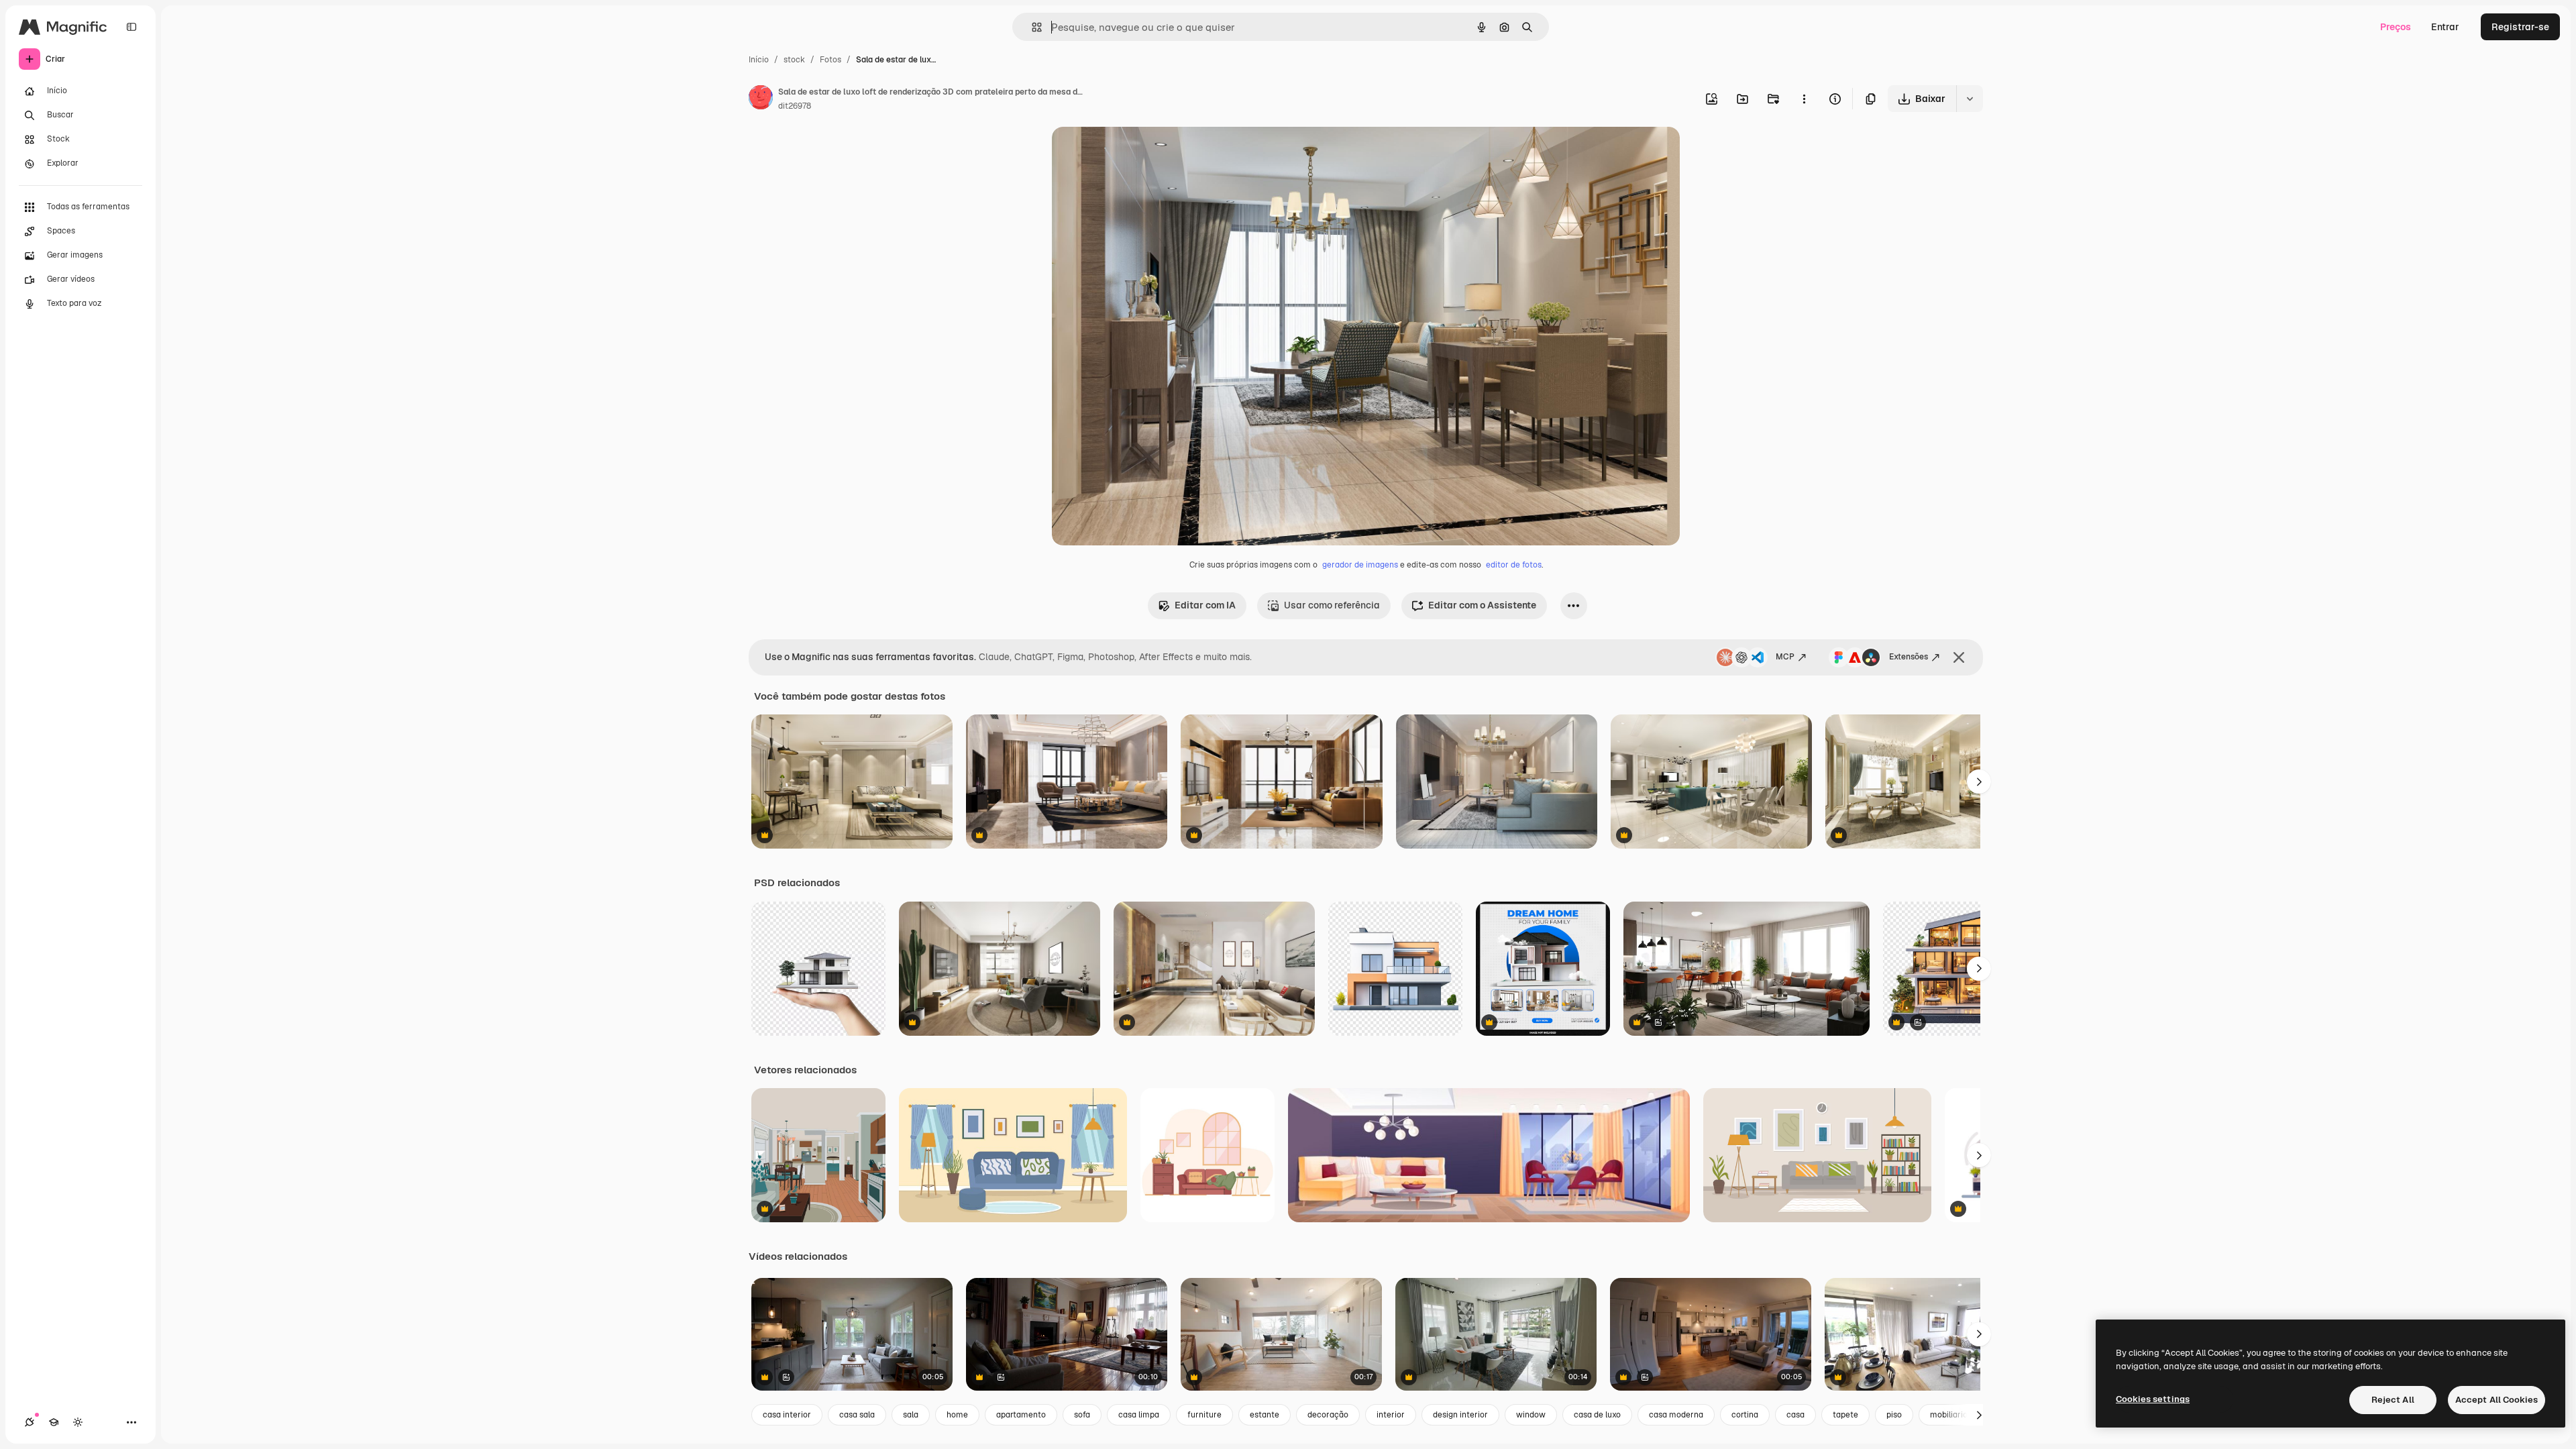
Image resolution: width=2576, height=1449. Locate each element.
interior (1391, 1415)
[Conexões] (30, 1422)
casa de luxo (1597, 1415)
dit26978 (795, 106)
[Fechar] (1959, 657)
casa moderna (1676, 1415)
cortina (1745, 1415)
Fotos (830, 60)
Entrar (2445, 27)
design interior (1460, 1415)
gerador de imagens (1360, 565)
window (1531, 1415)
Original (1138, 153)
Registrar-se (2520, 27)
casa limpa (1139, 1415)
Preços (2396, 27)
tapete (1845, 1415)
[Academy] (54, 1422)
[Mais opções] (1804, 99)
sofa (1082, 1415)
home (957, 1415)
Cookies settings (2153, 1399)
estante (1265, 1415)
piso (1894, 1415)
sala (911, 1415)
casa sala (857, 1415)
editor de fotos (1514, 565)
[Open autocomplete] (1031, 27)
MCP (1785, 657)
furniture (1204, 1415)
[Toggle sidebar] (131, 27)
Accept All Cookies (2497, 1400)
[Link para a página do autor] (761, 99)
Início (759, 60)
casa (1795, 1415)
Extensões (1909, 657)
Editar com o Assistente (1482, 605)
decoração (1328, 1415)
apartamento (1021, 1415)
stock (794, 60)
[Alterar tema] (78, 1422)
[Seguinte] (1979, 782)
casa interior (787, 1415)
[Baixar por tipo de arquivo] (1970, 99)
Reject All (2393, 1400)
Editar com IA (1205, 605)
